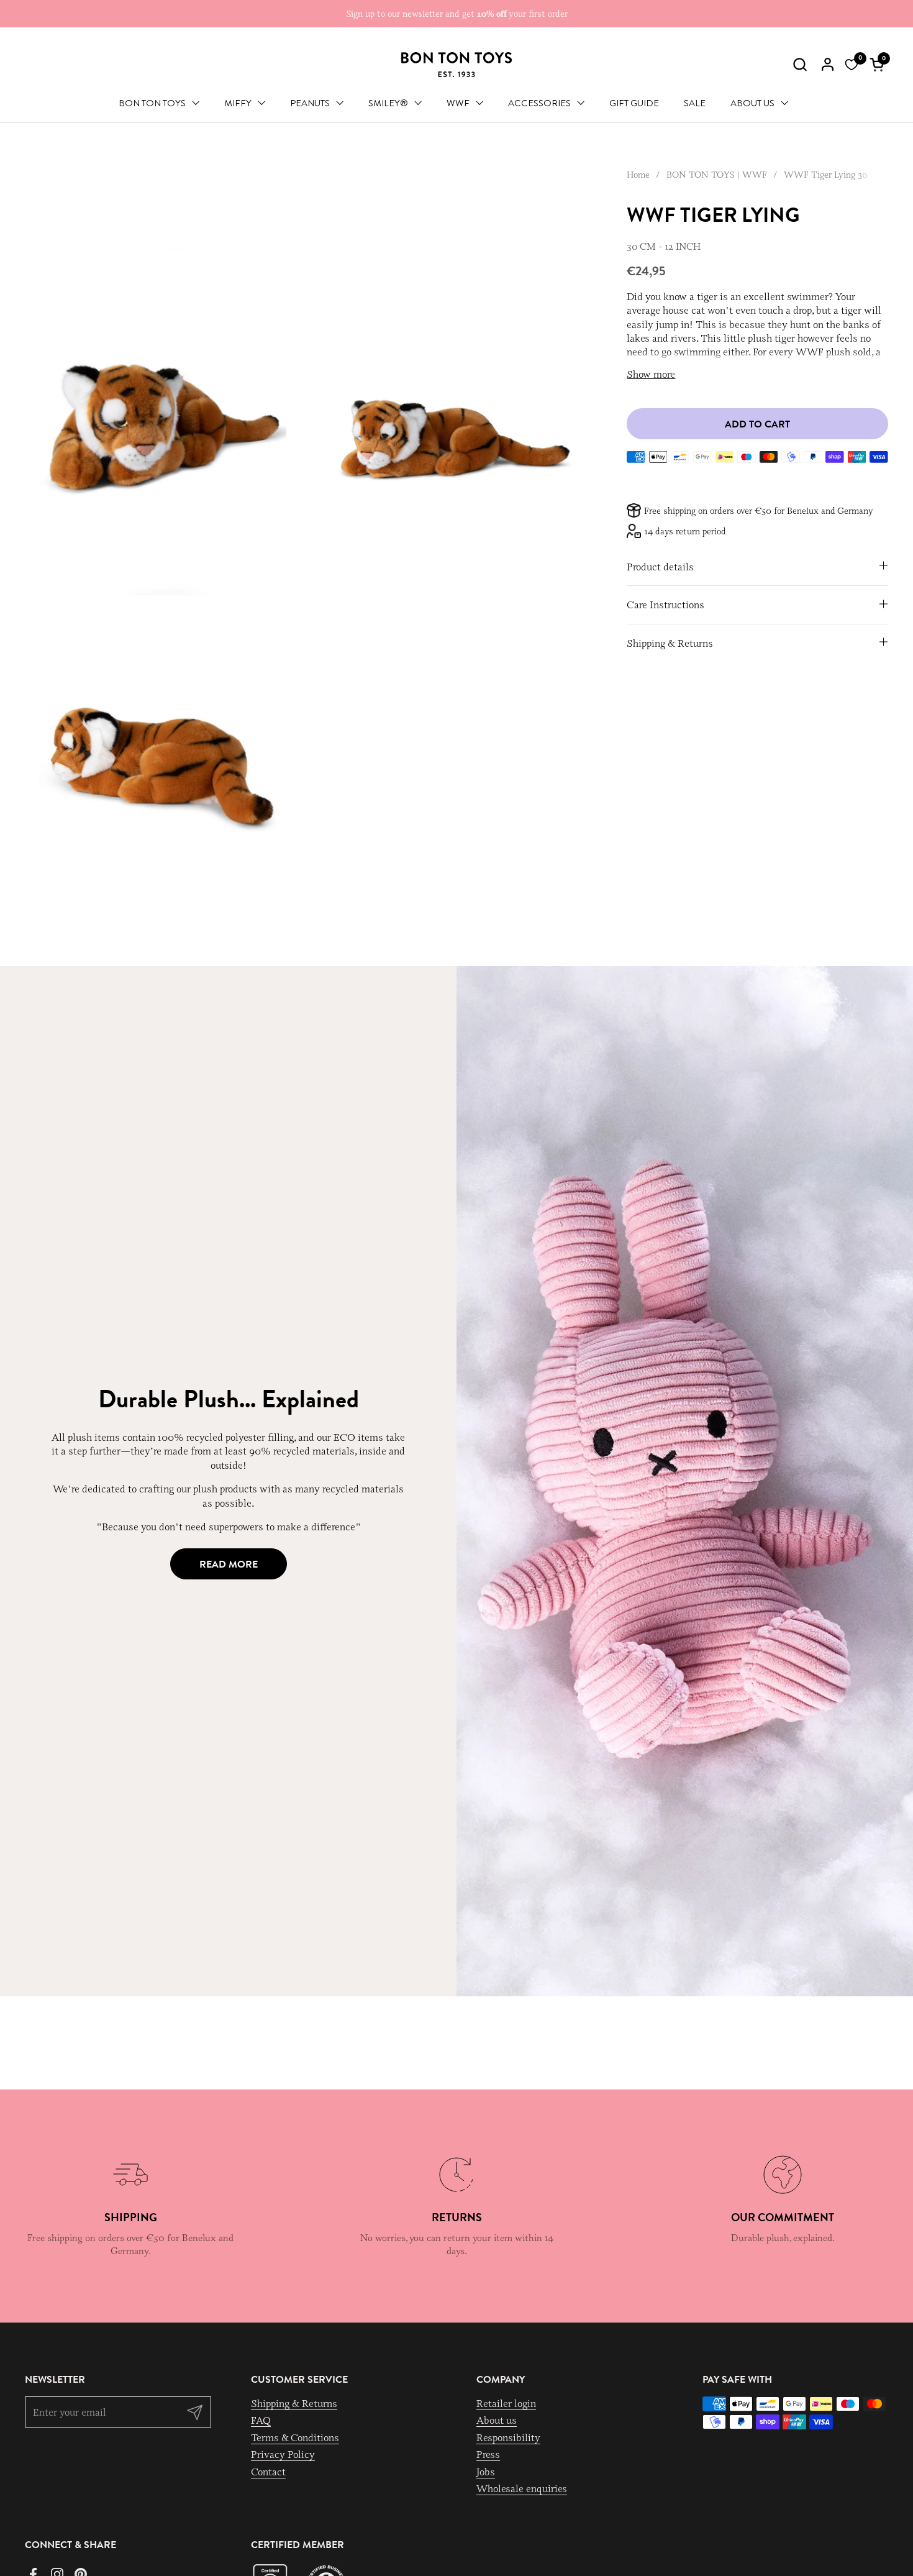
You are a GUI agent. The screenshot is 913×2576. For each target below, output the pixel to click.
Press (488, 2454)
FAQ (261, 2420)
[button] (800, 64)
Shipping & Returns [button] (670, 642)
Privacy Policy (283, 2454)
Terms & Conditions (295, 2437)
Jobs (486, 2472)
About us (497, 2420)
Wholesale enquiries (522, 2488)
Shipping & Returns (294, 2403)
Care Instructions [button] (665, 605)
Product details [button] (660, 566)
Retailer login (506, 2403)
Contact (268, 2472)
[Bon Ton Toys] (457, 65)
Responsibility (508, 2437)
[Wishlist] (852, 65)
